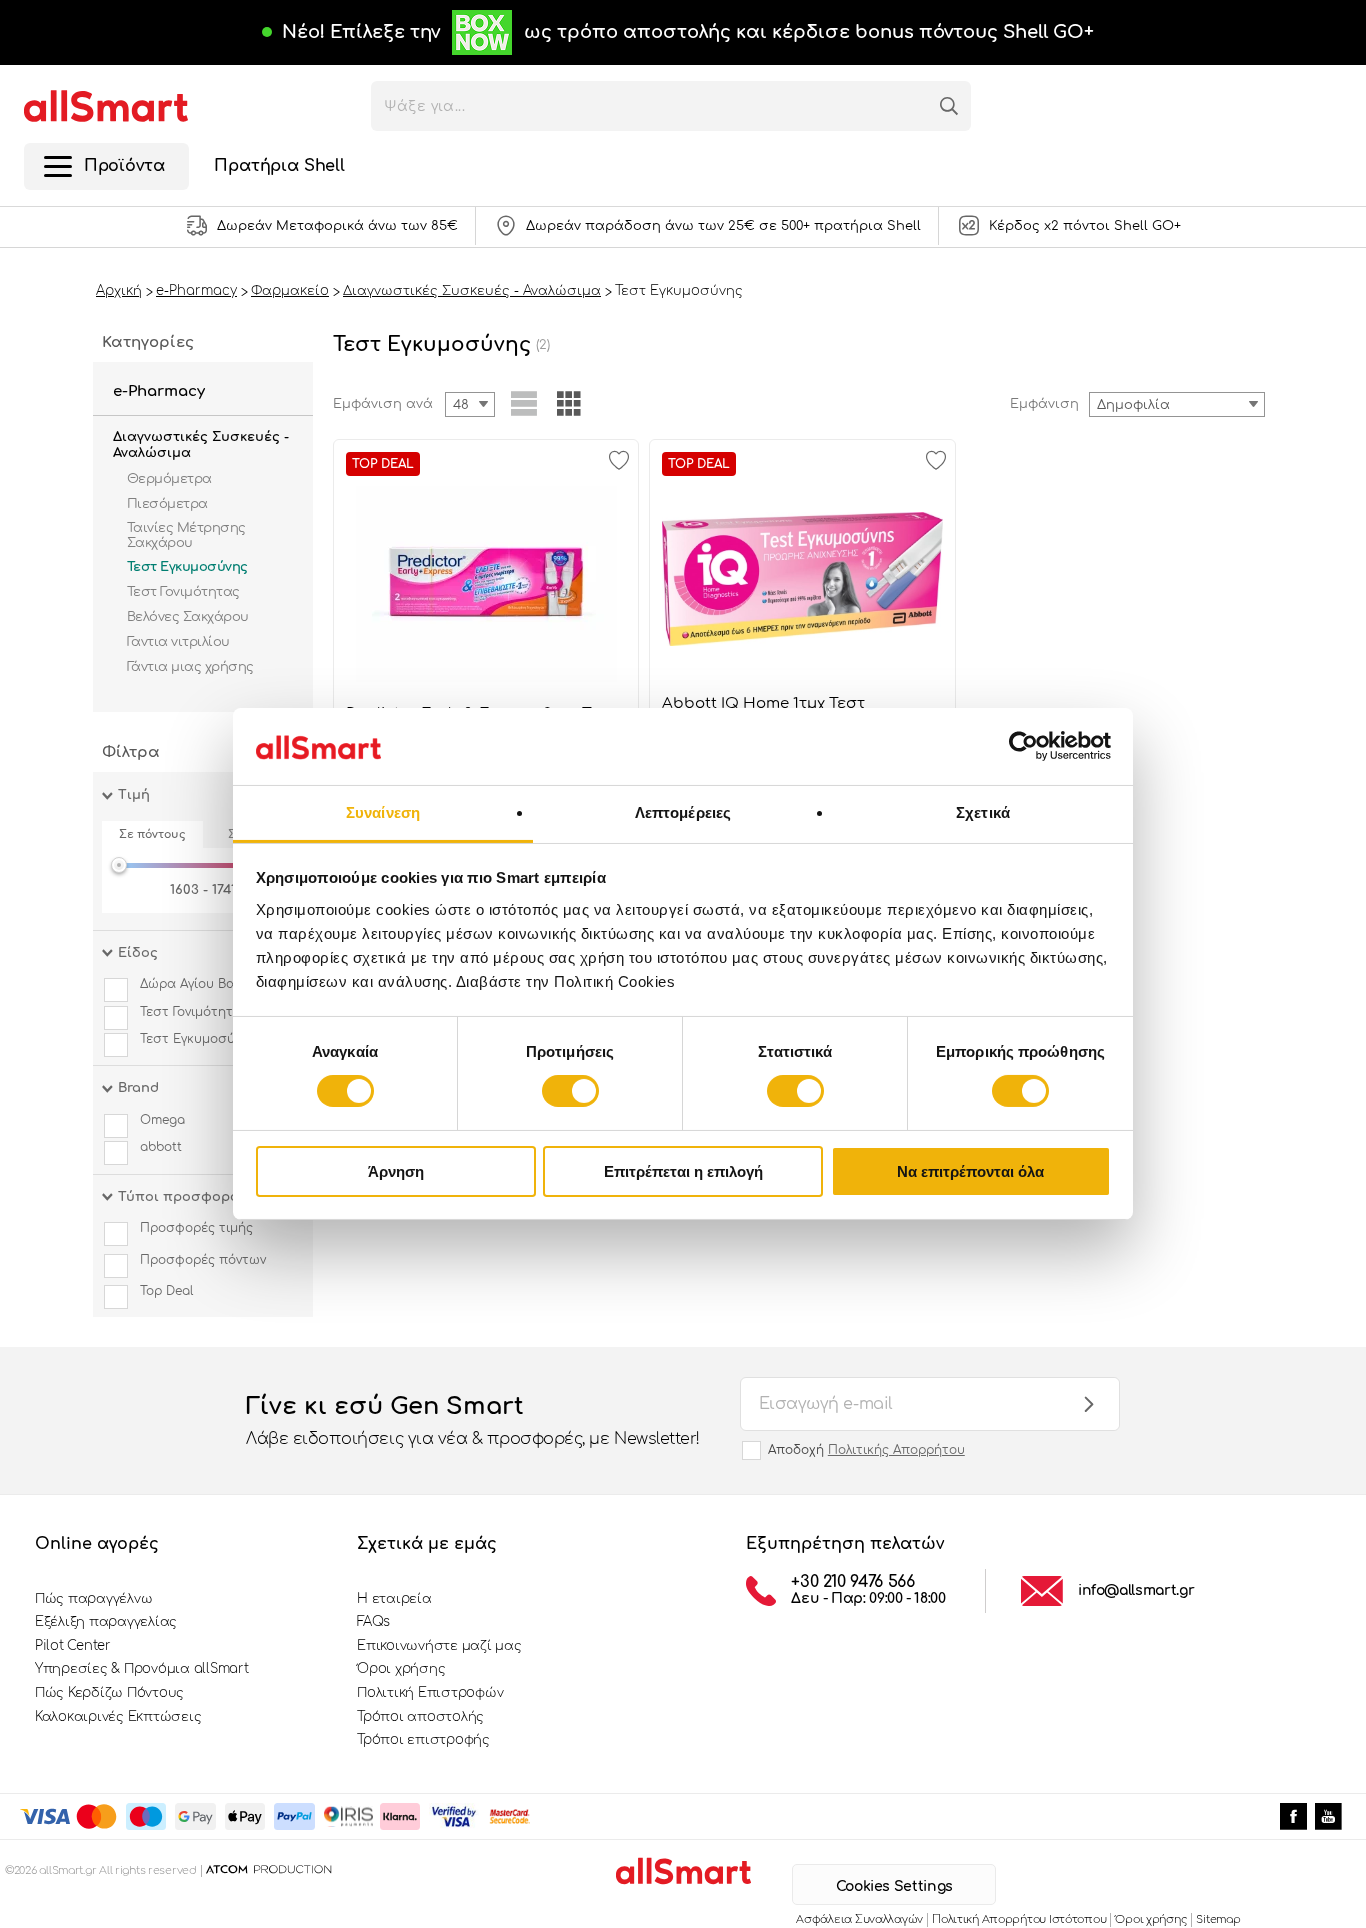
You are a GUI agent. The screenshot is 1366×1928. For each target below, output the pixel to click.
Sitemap (1218, 1919)
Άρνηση (396, 1171)
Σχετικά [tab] (983, 812)
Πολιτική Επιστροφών (430, 1693)
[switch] (570, 1091)
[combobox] (1177, 404)
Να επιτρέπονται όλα (970, 1171)
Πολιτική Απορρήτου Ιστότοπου (1019, 1919)
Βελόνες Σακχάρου (188, 617)
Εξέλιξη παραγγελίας (106, 1622)
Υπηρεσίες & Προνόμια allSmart (141, 1669)
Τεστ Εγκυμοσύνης (187, 567)
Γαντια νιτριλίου (178, 642)
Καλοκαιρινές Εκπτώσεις (118, 1717)
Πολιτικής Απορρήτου (896, 1450)
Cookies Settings (894, 1886)
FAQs (373, 1622)
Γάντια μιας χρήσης (190, 667)
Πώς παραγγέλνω (93, 1599)
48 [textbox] (461, 405)
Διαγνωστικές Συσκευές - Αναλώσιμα (201, 445)
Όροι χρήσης (401, 1669)
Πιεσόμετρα (167, 504)
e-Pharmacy (159, 391)
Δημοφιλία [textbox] (1133, 405)
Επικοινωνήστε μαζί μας (439, 1646)
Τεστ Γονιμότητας (183, 592)
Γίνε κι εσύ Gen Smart (473, 1420)
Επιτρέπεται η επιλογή (683, 1171)
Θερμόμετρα (169, 479)
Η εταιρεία (394, 1599)
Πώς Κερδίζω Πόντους (109, 1693)
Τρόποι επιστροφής (423, 1740)
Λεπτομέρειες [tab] (683, 812)
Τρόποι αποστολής (420, 1717)
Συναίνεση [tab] (383, 812)
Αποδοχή (866, 1450)
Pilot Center (73, 1646)
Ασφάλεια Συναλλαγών (859, 1919)
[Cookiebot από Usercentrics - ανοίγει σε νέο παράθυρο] (1023, 746)
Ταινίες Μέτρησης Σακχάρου (186, 535)
